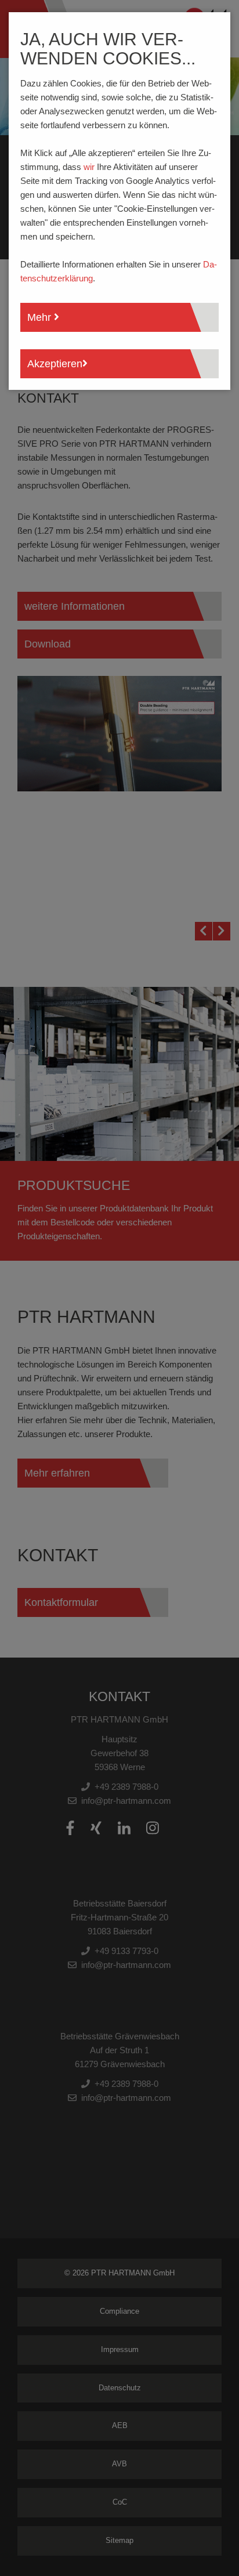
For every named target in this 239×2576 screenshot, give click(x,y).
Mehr (41, 317)
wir (89, 167)
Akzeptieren (55, 364)
